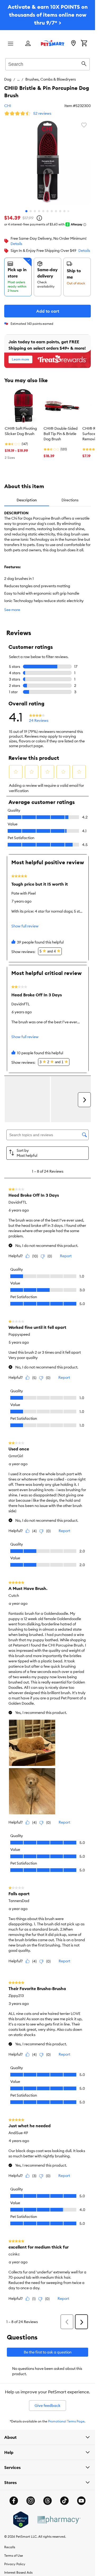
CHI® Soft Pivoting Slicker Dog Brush (21, 431)
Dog (8, 79)
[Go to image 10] (64, 211)
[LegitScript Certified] (21, 2520)
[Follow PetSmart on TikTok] (64, 2501)
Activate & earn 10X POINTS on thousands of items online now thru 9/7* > (48, 15)
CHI (8, 106)
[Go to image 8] (56, 211)
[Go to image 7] (52, 211)
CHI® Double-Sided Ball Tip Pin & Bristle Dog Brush (61, 434)
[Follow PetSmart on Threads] (48, 2501)
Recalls (10, 2547)
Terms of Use (14, 2556)
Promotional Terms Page (66, 2421)
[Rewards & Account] (28, 44)
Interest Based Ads (18, 2572)
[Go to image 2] (31, 211)
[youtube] (81, 2501)
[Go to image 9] (60, 211)
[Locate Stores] (73, 44)
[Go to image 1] (26, 211)
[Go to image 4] (39, 211)
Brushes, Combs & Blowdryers (51, 79)
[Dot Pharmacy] (59, 2520)
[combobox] (48, 63)
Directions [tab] (70, 500)
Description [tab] (27, 500)
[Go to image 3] (35, 211)
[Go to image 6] (48, 211)
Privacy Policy (15, 2564)
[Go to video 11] (69, 211)
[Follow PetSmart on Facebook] (14, 2501)
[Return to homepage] (53, 43)
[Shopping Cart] (84, 44)
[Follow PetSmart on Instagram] (31, 2501)
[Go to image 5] (43, 211)
